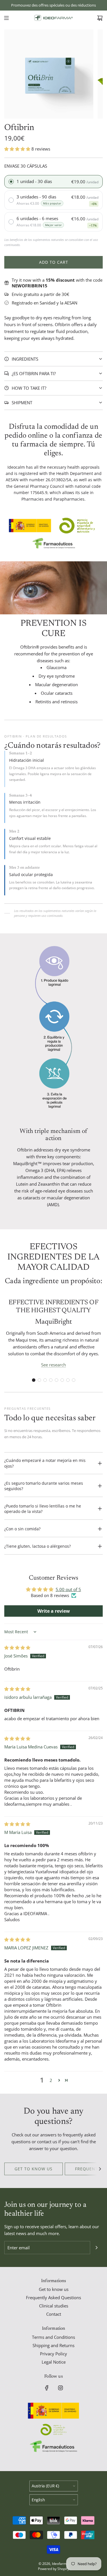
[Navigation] (6, 18)
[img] (17, 1647)
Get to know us (34, 2169)
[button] (18, 149)
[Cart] (100, 18)
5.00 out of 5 (68, 1589)
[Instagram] (60, 2388)
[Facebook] (47, 2388)
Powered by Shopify (53, 2569)
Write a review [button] (54, 1611)
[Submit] (96, 2248)
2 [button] (51, 2080)
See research (53, 1365)
